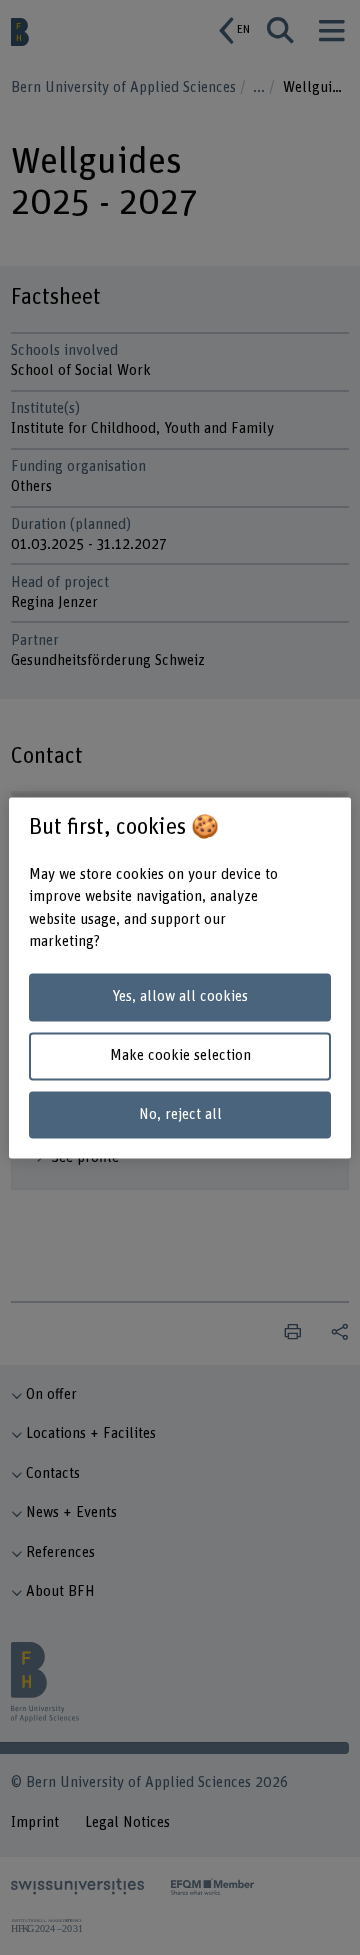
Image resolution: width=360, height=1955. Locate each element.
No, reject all (180, 1114)
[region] (180, 977)
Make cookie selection (180, 1055)
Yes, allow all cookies (180, 997)
